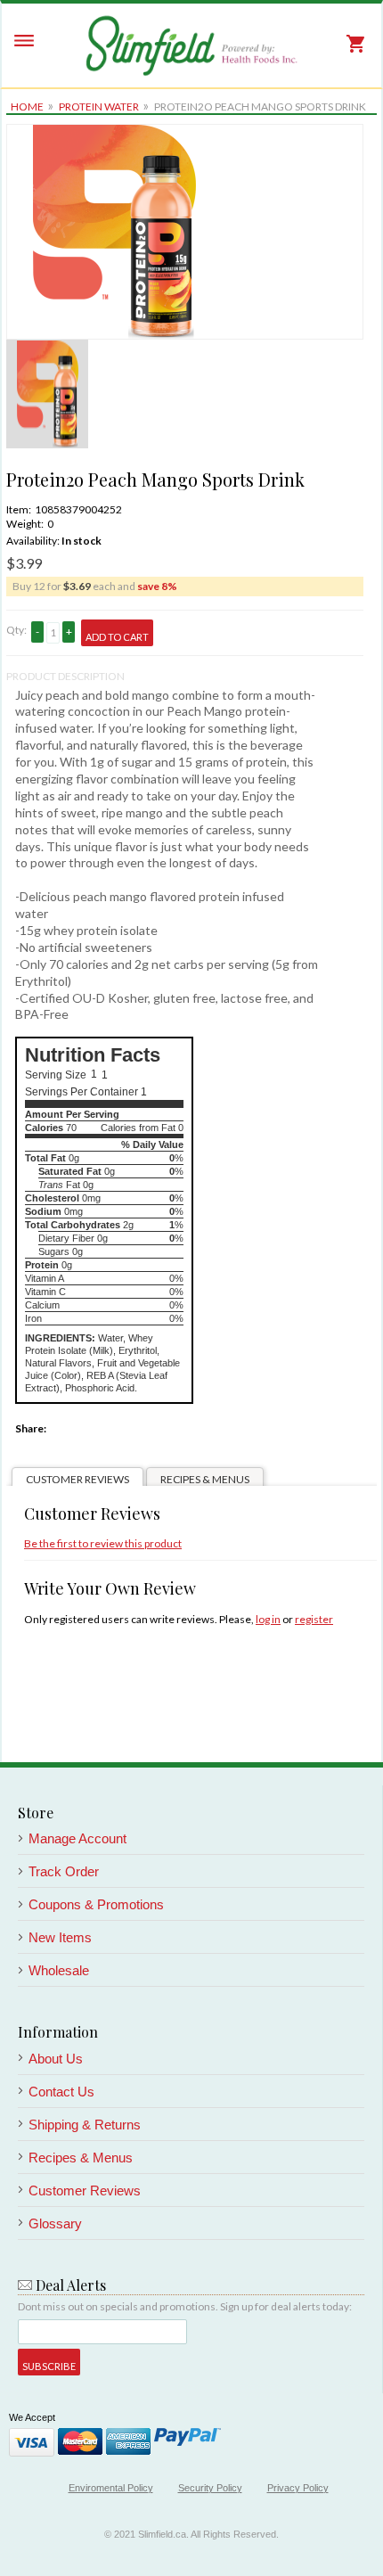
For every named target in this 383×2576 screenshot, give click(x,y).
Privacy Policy (298, 2488)
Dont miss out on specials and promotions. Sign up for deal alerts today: (185, 2306)
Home (27, 107)
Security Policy (210, 2488)
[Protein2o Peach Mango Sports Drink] (114, 131)
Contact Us (61, 2092)
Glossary (55, 2223)
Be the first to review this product (103, 1543)
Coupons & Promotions (96, 1904)
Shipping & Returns (85, 2125)
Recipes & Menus (205, 1479)
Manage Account (77, 1838)
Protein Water (99, 107)
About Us (56, 2059)
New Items (60, 1937)
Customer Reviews (77, 1479)
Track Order (64, 1871)
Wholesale (59, 1970)
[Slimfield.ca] (191, 45)
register (314, 1619)
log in (268, 1619)
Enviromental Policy (111, 2488)
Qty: (16, 630)
